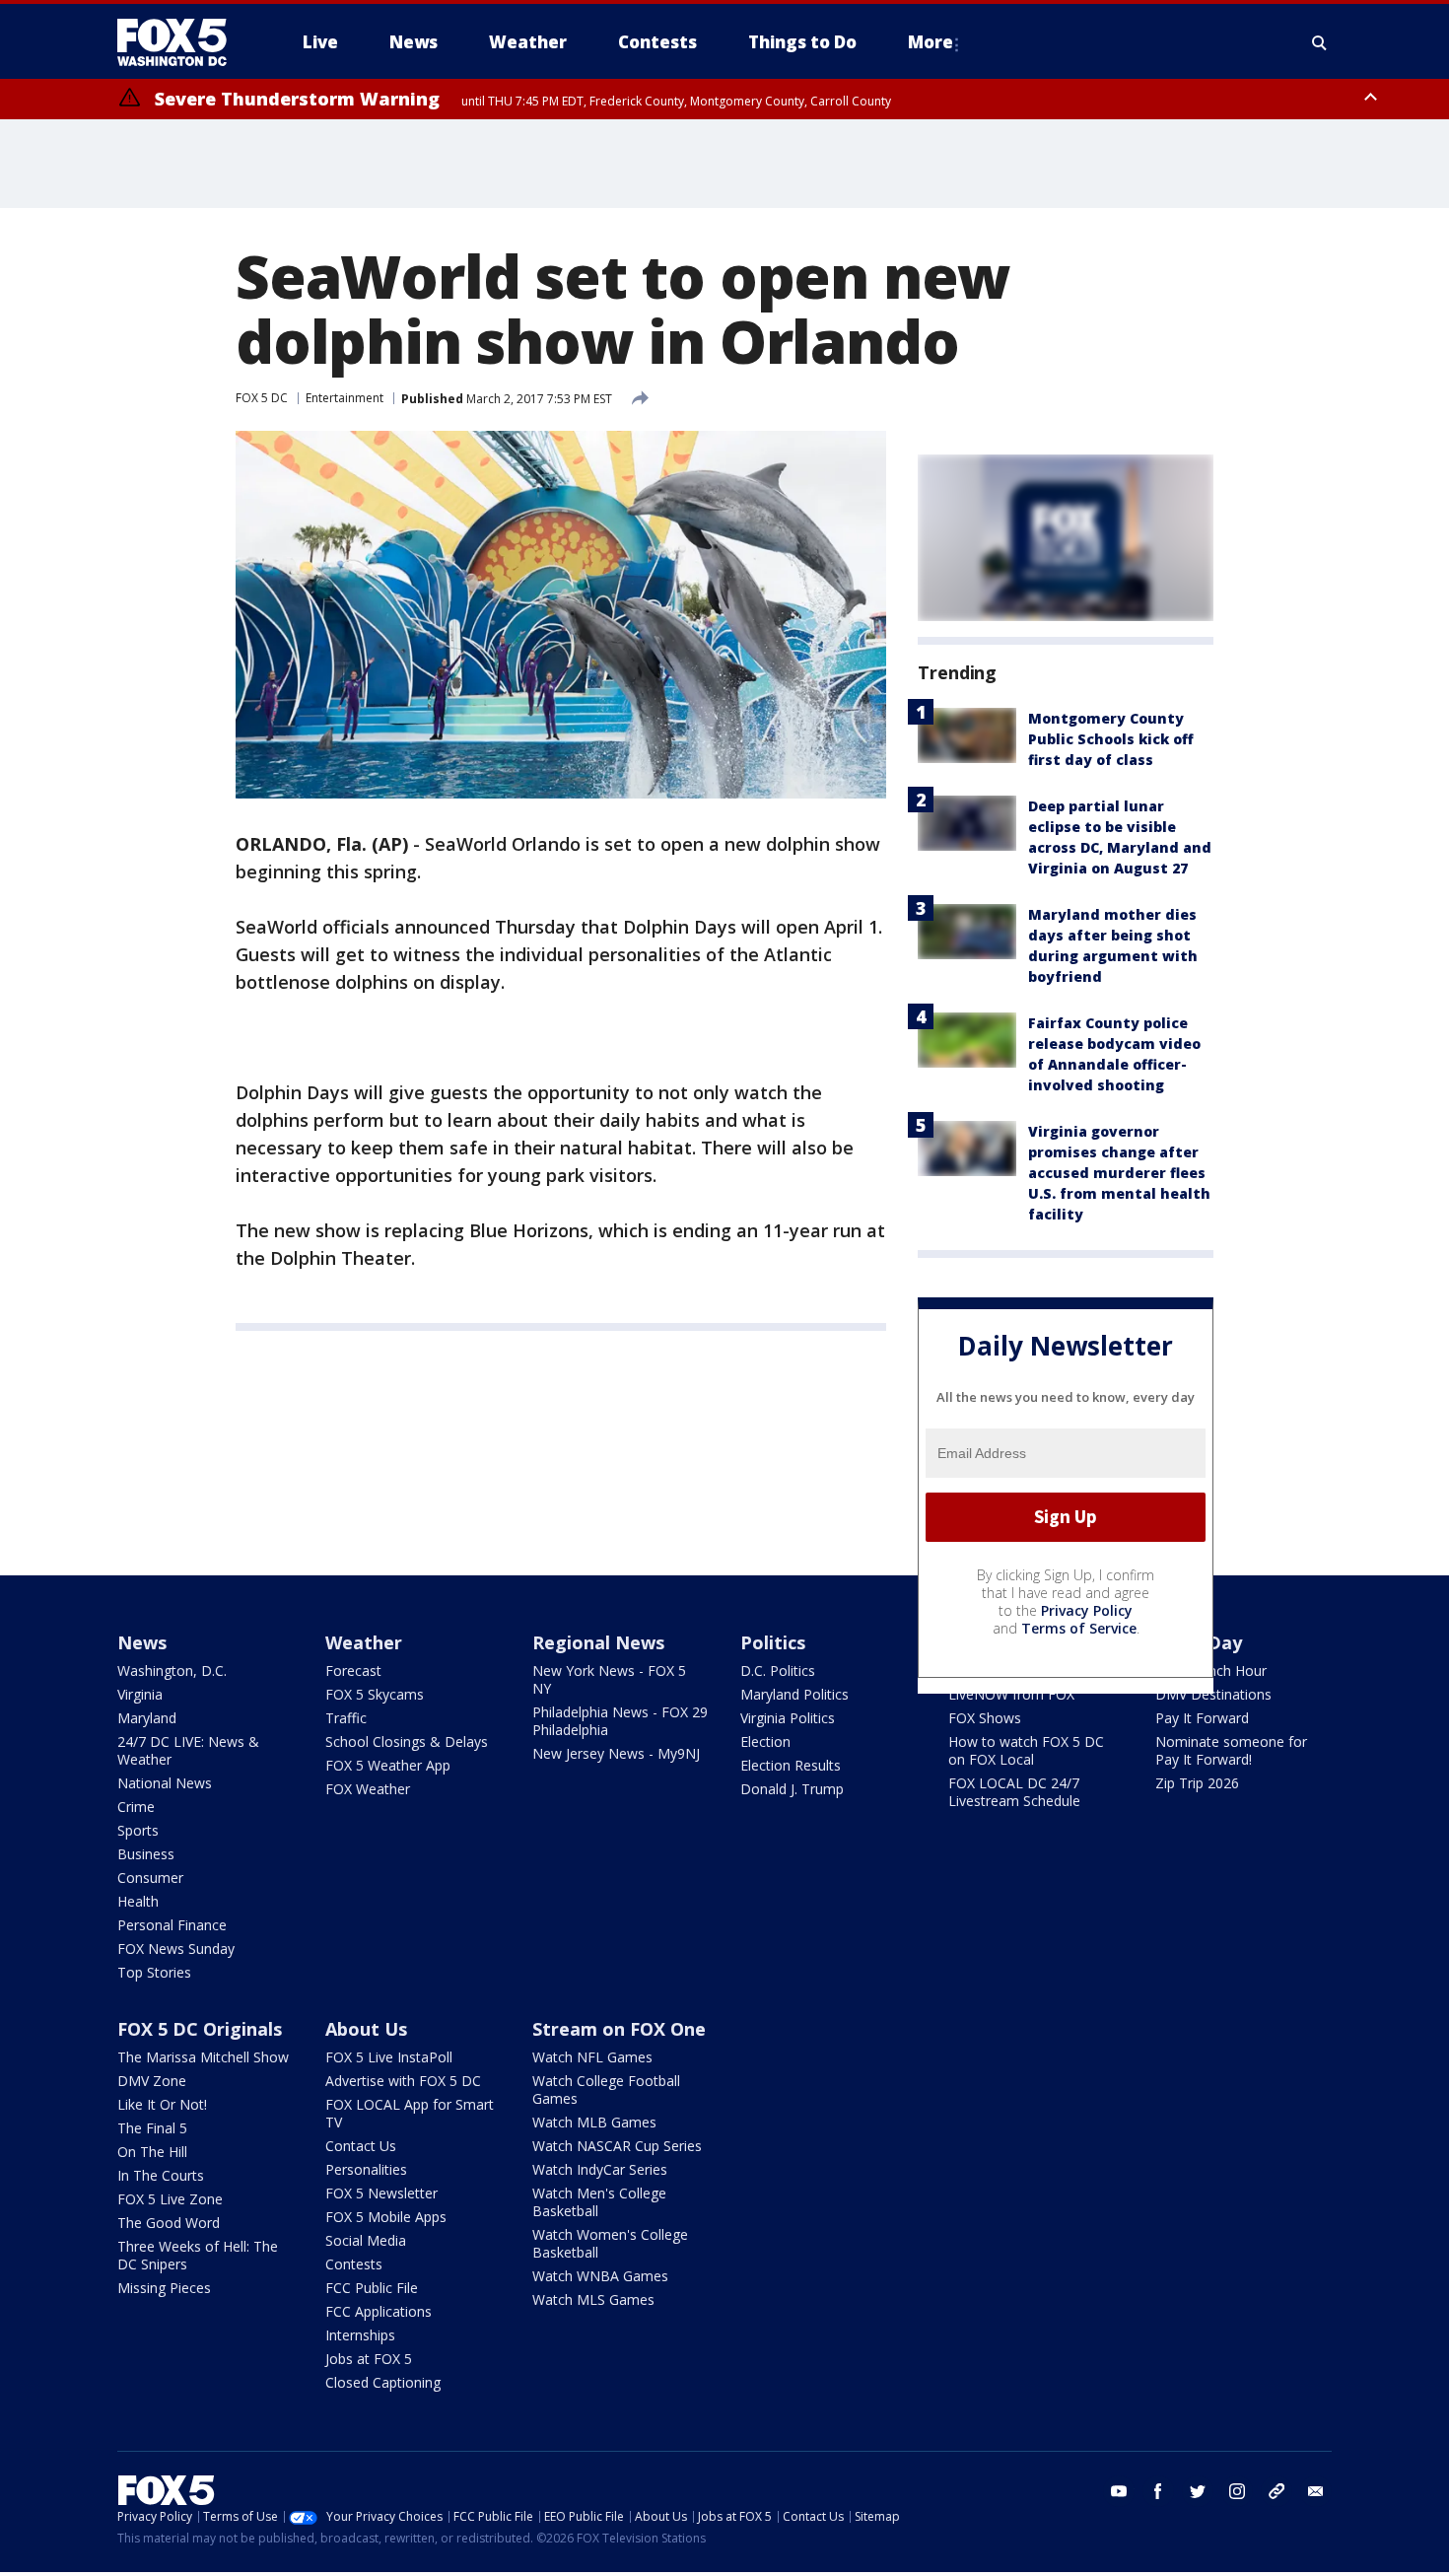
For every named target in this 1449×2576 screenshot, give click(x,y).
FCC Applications (379, 2311)
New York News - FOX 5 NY (609, 1679)
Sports (138, 1830)
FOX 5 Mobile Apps (386, 2217)
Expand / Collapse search (1320, 42)
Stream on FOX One (619, 2029)
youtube (1119, 2491)
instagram (1237, 2491)
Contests (354, 2264)
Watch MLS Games (593, 2299)
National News (165, 1783)
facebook (1158, 2491)
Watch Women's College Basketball (610, 2243)
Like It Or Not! (162, 2104)
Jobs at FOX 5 (369, 2359)
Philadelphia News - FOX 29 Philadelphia (620, 1721)
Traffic (346, 1718)
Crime (136, 1807)
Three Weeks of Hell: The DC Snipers (198, 2255)
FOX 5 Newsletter (381, 2193)
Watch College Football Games (606, 2089)
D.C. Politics (778, 1671)
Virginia (140, 1694)
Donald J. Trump (792, 1789)
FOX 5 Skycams (375, 1694)
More (931, 42)
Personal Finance (172, 1925)
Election (765, 1741)
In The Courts (161, 2175)
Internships (360, 2335)
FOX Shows (985, 1718)
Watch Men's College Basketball (599, 2202)
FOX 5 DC (262, 398)
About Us (366, 2029)
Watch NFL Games (592, 2057)
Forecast (353, 1671)
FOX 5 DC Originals (200, 2029)
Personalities (366, 2169)
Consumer (150, 1878)
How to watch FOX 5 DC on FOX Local (1026, 1750)
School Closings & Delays (407, 1741)
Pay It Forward (1202, 1718)
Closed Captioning (383, 2382)
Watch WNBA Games (600, 2276)
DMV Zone (152, 2081)
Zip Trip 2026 (1197, 1783)
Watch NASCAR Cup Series (617, 2146)
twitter (1198, 2491)
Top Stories (154, 1972)
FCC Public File (372, 2288)
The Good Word (169, 2223)
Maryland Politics (794, 1694)
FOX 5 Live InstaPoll (389, 2057)
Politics (773, 1642)
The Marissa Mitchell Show (203, 2057)
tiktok (1276, 2491)
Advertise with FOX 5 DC (403, 2081)
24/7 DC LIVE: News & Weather (188, 1750)
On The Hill (152, 2152)
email (1316, 2491)
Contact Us (361, 2146)
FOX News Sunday (176, 1949)
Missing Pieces (164, 2288)
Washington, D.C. (172, 1671)
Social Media (366, 2240)
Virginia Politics (788, 1718)
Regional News (598, 1642)
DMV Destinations (1213, 1694)
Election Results (791, 1765)
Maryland (147, 1718)
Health (138, 1901)
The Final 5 (152, 2128)
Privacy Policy (1087, 1610)
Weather (364, 1642)
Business (146, 1854)
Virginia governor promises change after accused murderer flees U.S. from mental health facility (1119, 1173)
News (142, 1642)
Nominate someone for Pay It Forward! (1231, 1750)
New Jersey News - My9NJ (616, 1753)
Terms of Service (1079, 1628)
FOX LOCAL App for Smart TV (410, 2113)
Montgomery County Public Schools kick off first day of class (1111, 739)
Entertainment (345, 398)
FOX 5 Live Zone (170, 2199)
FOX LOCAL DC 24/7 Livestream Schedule (1014, 1792)
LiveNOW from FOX (1011, 1694)
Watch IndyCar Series (600, 2169)
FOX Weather (368, 1789)
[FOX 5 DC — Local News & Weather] (182, 42)
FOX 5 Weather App (388, 1765)
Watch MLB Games (594, 2122)
